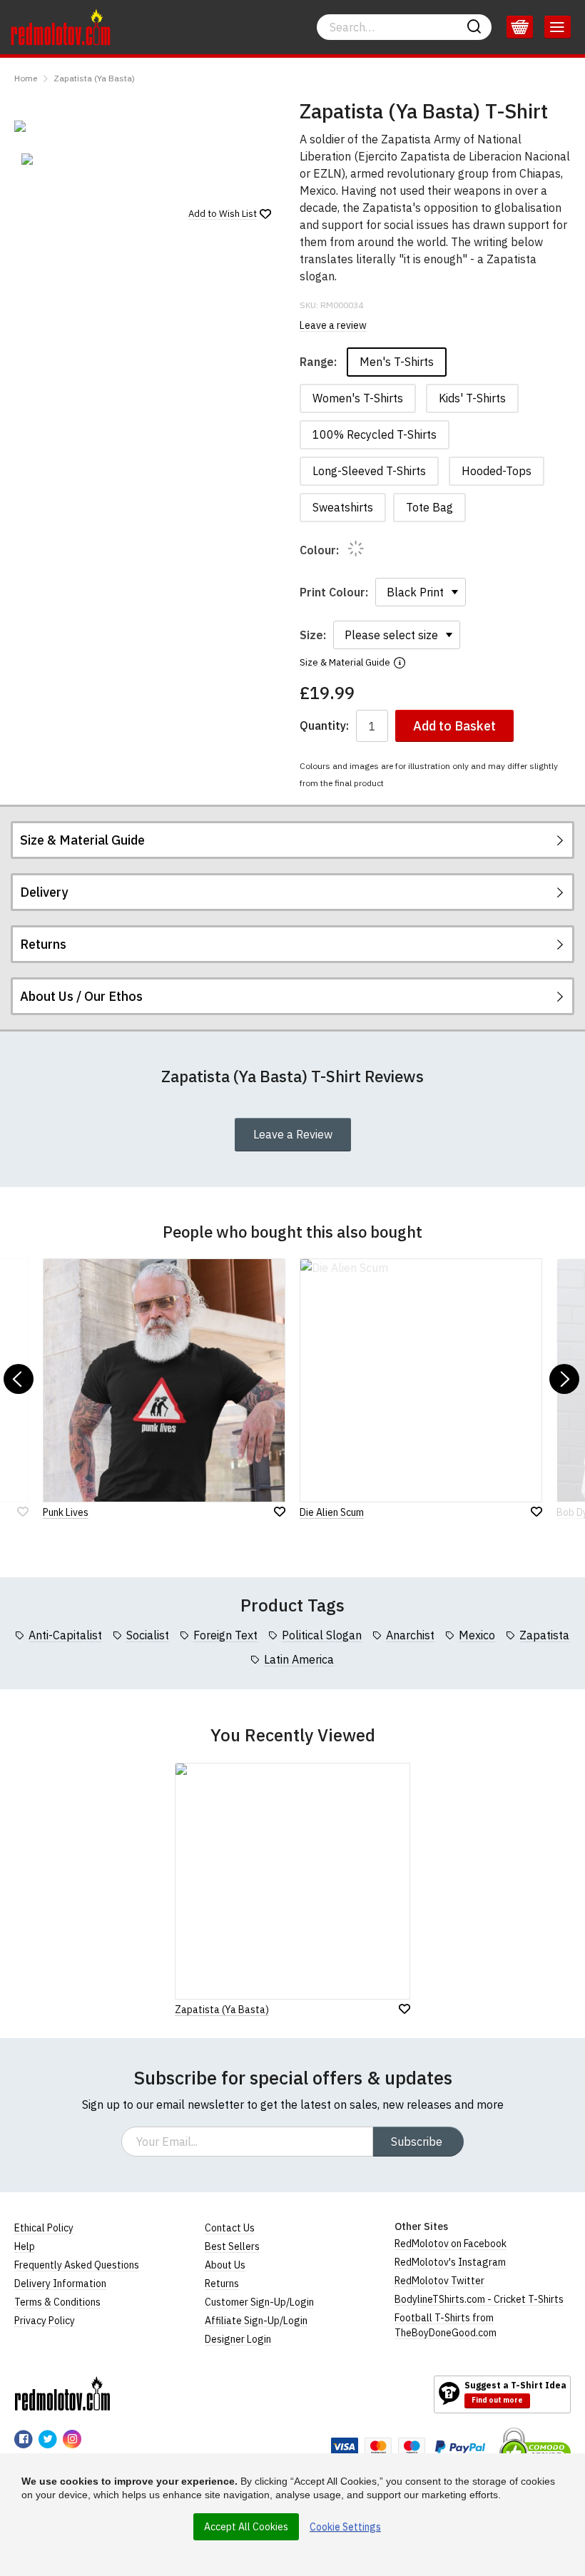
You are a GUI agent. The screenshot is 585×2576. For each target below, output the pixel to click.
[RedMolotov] (62, 2393)
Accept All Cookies (246, 2527)
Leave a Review (293, 1134)
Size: (313, 635)
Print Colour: (334, 592)
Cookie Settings (345, 2527)
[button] (19, 1379)
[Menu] (558, 27)
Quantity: (324, 726)
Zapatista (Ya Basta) (94, 78)
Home (26, 78)
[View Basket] (520, 27)
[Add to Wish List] (405, 2009)
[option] (57, 159)
